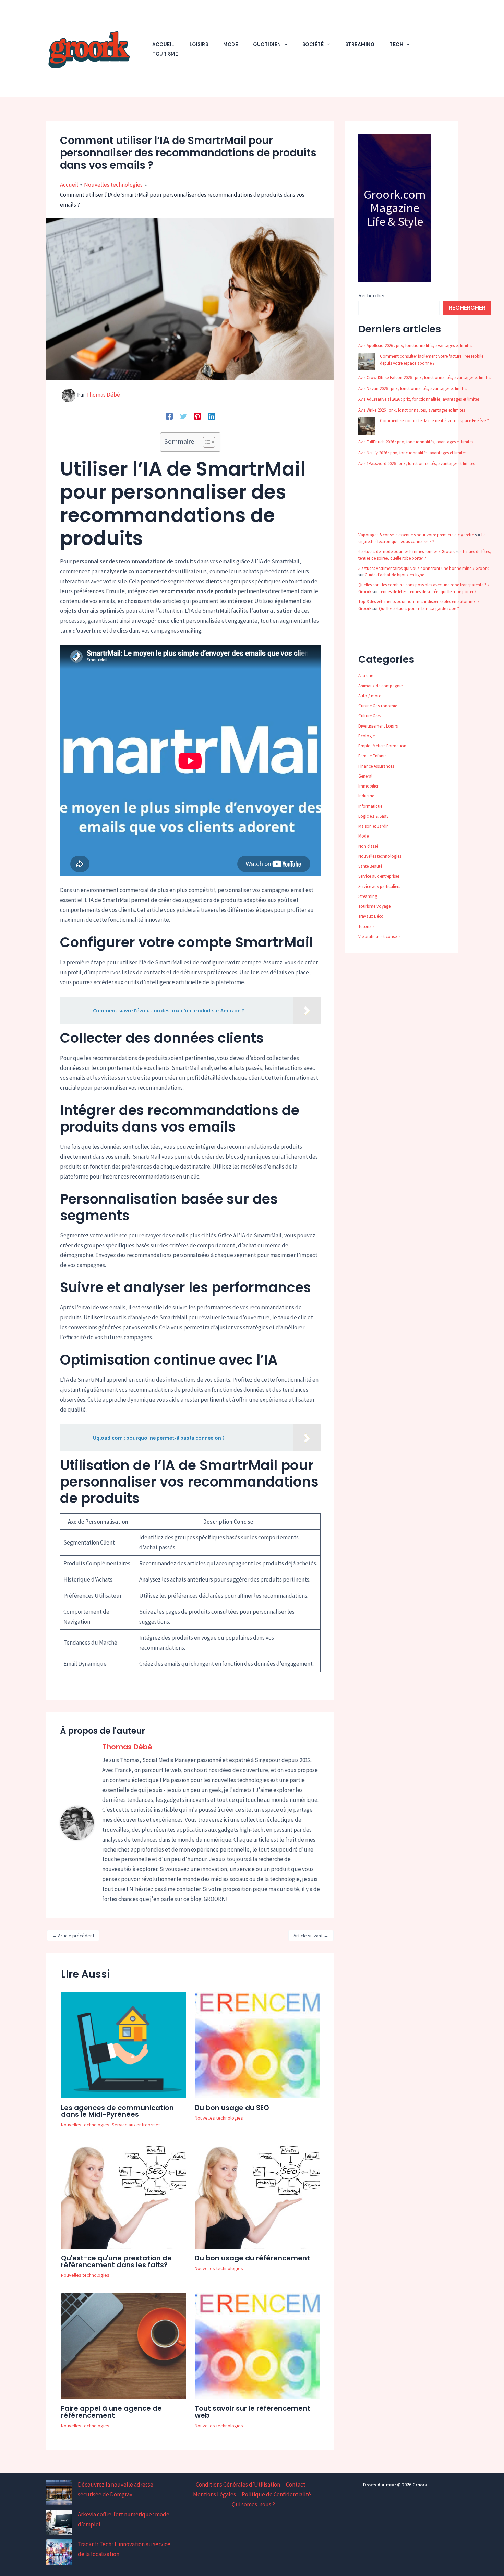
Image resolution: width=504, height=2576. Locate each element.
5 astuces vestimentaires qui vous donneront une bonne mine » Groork (423, 568)
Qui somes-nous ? (253, 2504)
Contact (296, 2485)
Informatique (370, 806)
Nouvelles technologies (85, 2125)
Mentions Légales (214, 2494)
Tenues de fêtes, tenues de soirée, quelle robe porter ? (428, 592)
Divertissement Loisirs (378, 726)
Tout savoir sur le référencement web (253, 2412)
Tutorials (366, 926)
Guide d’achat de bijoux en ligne (394, 575)
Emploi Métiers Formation (382, 746)
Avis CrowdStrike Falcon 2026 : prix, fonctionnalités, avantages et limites (425, 377)
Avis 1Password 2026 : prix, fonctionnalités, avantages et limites (417, 463)
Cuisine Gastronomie (378, 706)
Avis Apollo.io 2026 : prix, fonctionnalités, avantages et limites (415, 346)
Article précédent (73, 1936)
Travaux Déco (371, 916)
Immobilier (368, 786)
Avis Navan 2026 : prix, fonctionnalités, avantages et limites (413, 388)
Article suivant (311, 1936)
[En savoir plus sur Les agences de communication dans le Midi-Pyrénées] (124, 2044)
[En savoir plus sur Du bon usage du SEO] (257, 2044)
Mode (363, 836)
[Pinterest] (197, 416)
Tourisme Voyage (374, 906)
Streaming (368, 896)
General (365, 776)
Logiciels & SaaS (373, 816)
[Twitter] (183, 416)
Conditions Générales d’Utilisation (238, 2485)
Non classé (368, 846)
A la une (366, 676)
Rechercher (372, 295)
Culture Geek (370, 716)
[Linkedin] (212, 416)
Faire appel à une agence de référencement (111, 2412)
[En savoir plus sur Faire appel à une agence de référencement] (124, 2345)
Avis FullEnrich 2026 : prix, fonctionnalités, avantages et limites (416, 442)
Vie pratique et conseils (379, 936)
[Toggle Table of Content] (206, 442)
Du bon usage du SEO (232, 2108)
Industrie (366, 796)
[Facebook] (169, 416)
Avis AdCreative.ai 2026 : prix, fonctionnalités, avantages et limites (419, 399)
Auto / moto (370, 696)
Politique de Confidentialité (276, 2494)
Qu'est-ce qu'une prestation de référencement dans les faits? (116, 2261)
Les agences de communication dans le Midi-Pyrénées (117, 2111)
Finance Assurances (376, 766)
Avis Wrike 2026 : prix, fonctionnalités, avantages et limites (412, 410)
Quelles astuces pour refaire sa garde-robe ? (419, 608)
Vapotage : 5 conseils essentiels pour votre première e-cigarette (416, 535)
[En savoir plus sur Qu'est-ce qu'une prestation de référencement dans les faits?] (124, 2195)
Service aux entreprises (136, 2125)
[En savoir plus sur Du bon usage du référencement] (257, 2195)
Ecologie (367, 736)
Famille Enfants (372, 756)
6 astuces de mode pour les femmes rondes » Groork (406, 552)
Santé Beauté (370, 866)
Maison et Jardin (374, 826)
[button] (284, 44)
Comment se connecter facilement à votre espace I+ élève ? (434, 421)
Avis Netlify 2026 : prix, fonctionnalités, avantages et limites (412, 453)
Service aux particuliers (379, 886)
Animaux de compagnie (380, 686)
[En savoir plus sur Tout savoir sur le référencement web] (257, 2345)
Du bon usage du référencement (252, 2258)
